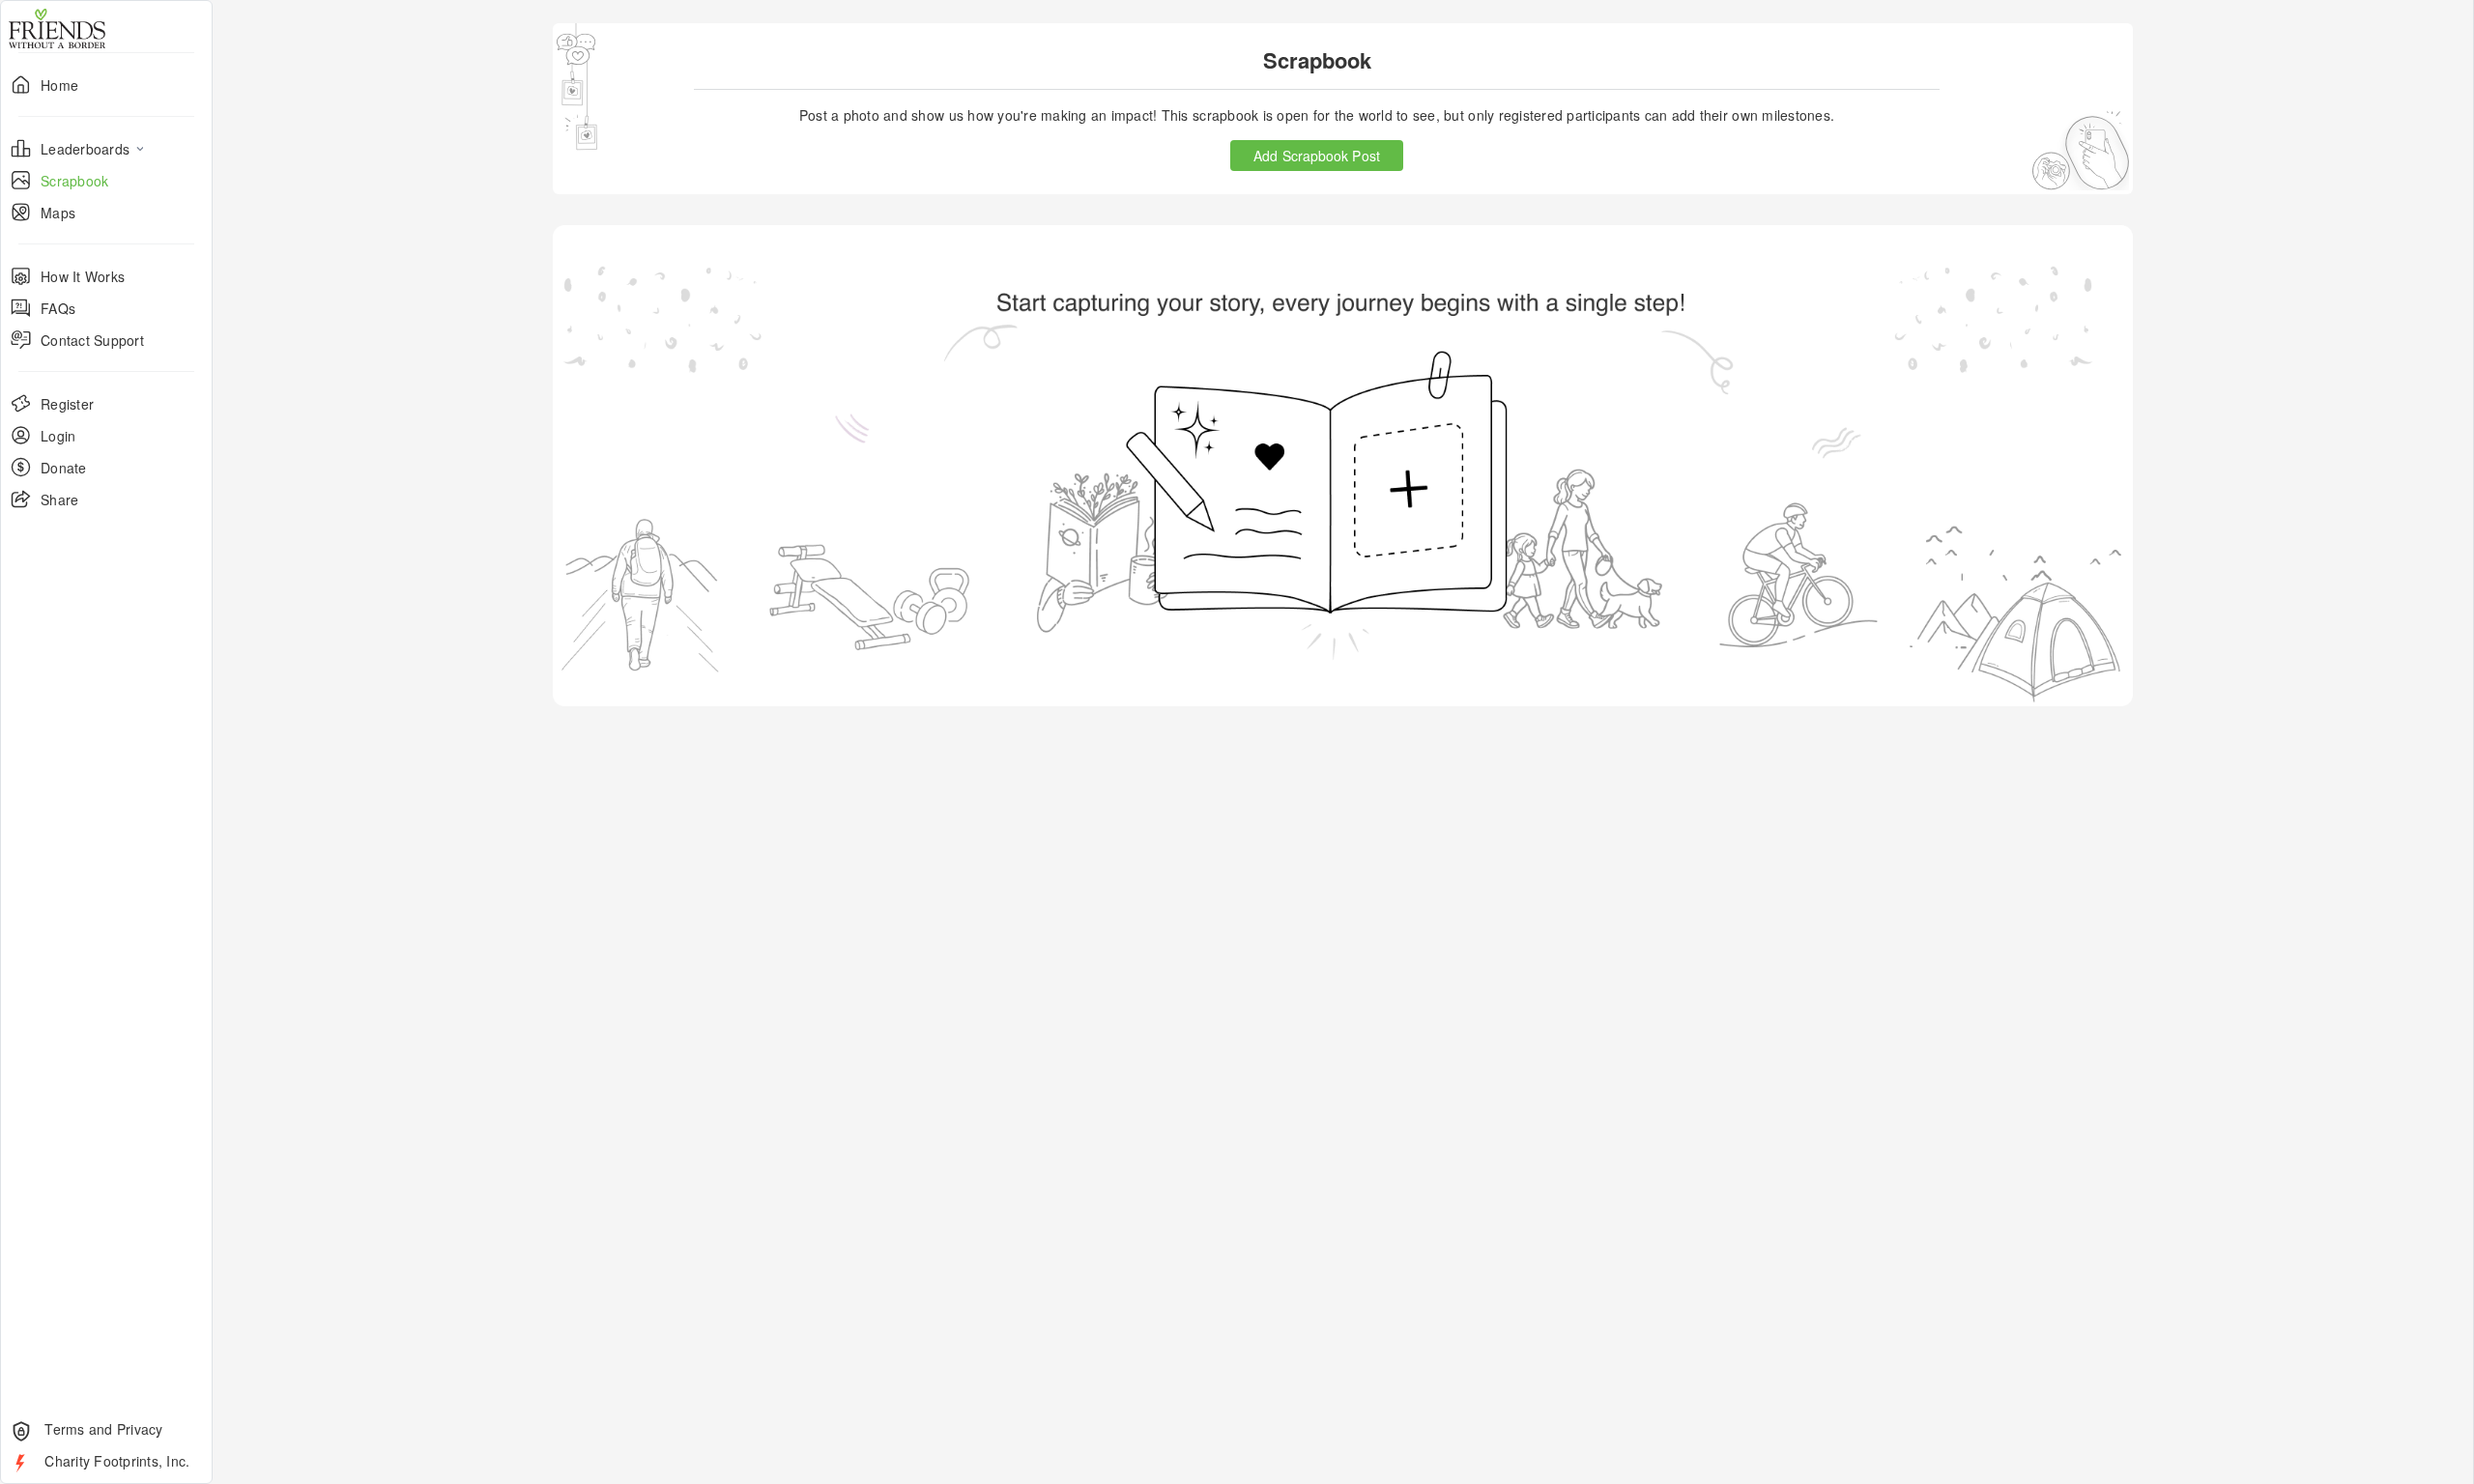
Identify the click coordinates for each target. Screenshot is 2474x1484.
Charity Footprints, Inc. (115, 1461)
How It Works (83, 276)
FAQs (58, 308)
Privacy (140, 1429)
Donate (64, 468)
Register (67, 404)
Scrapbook (74, 181)
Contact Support (92, 340)
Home (59, 85)
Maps (58, 213)
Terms (63, 1429)
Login (58, 436)
